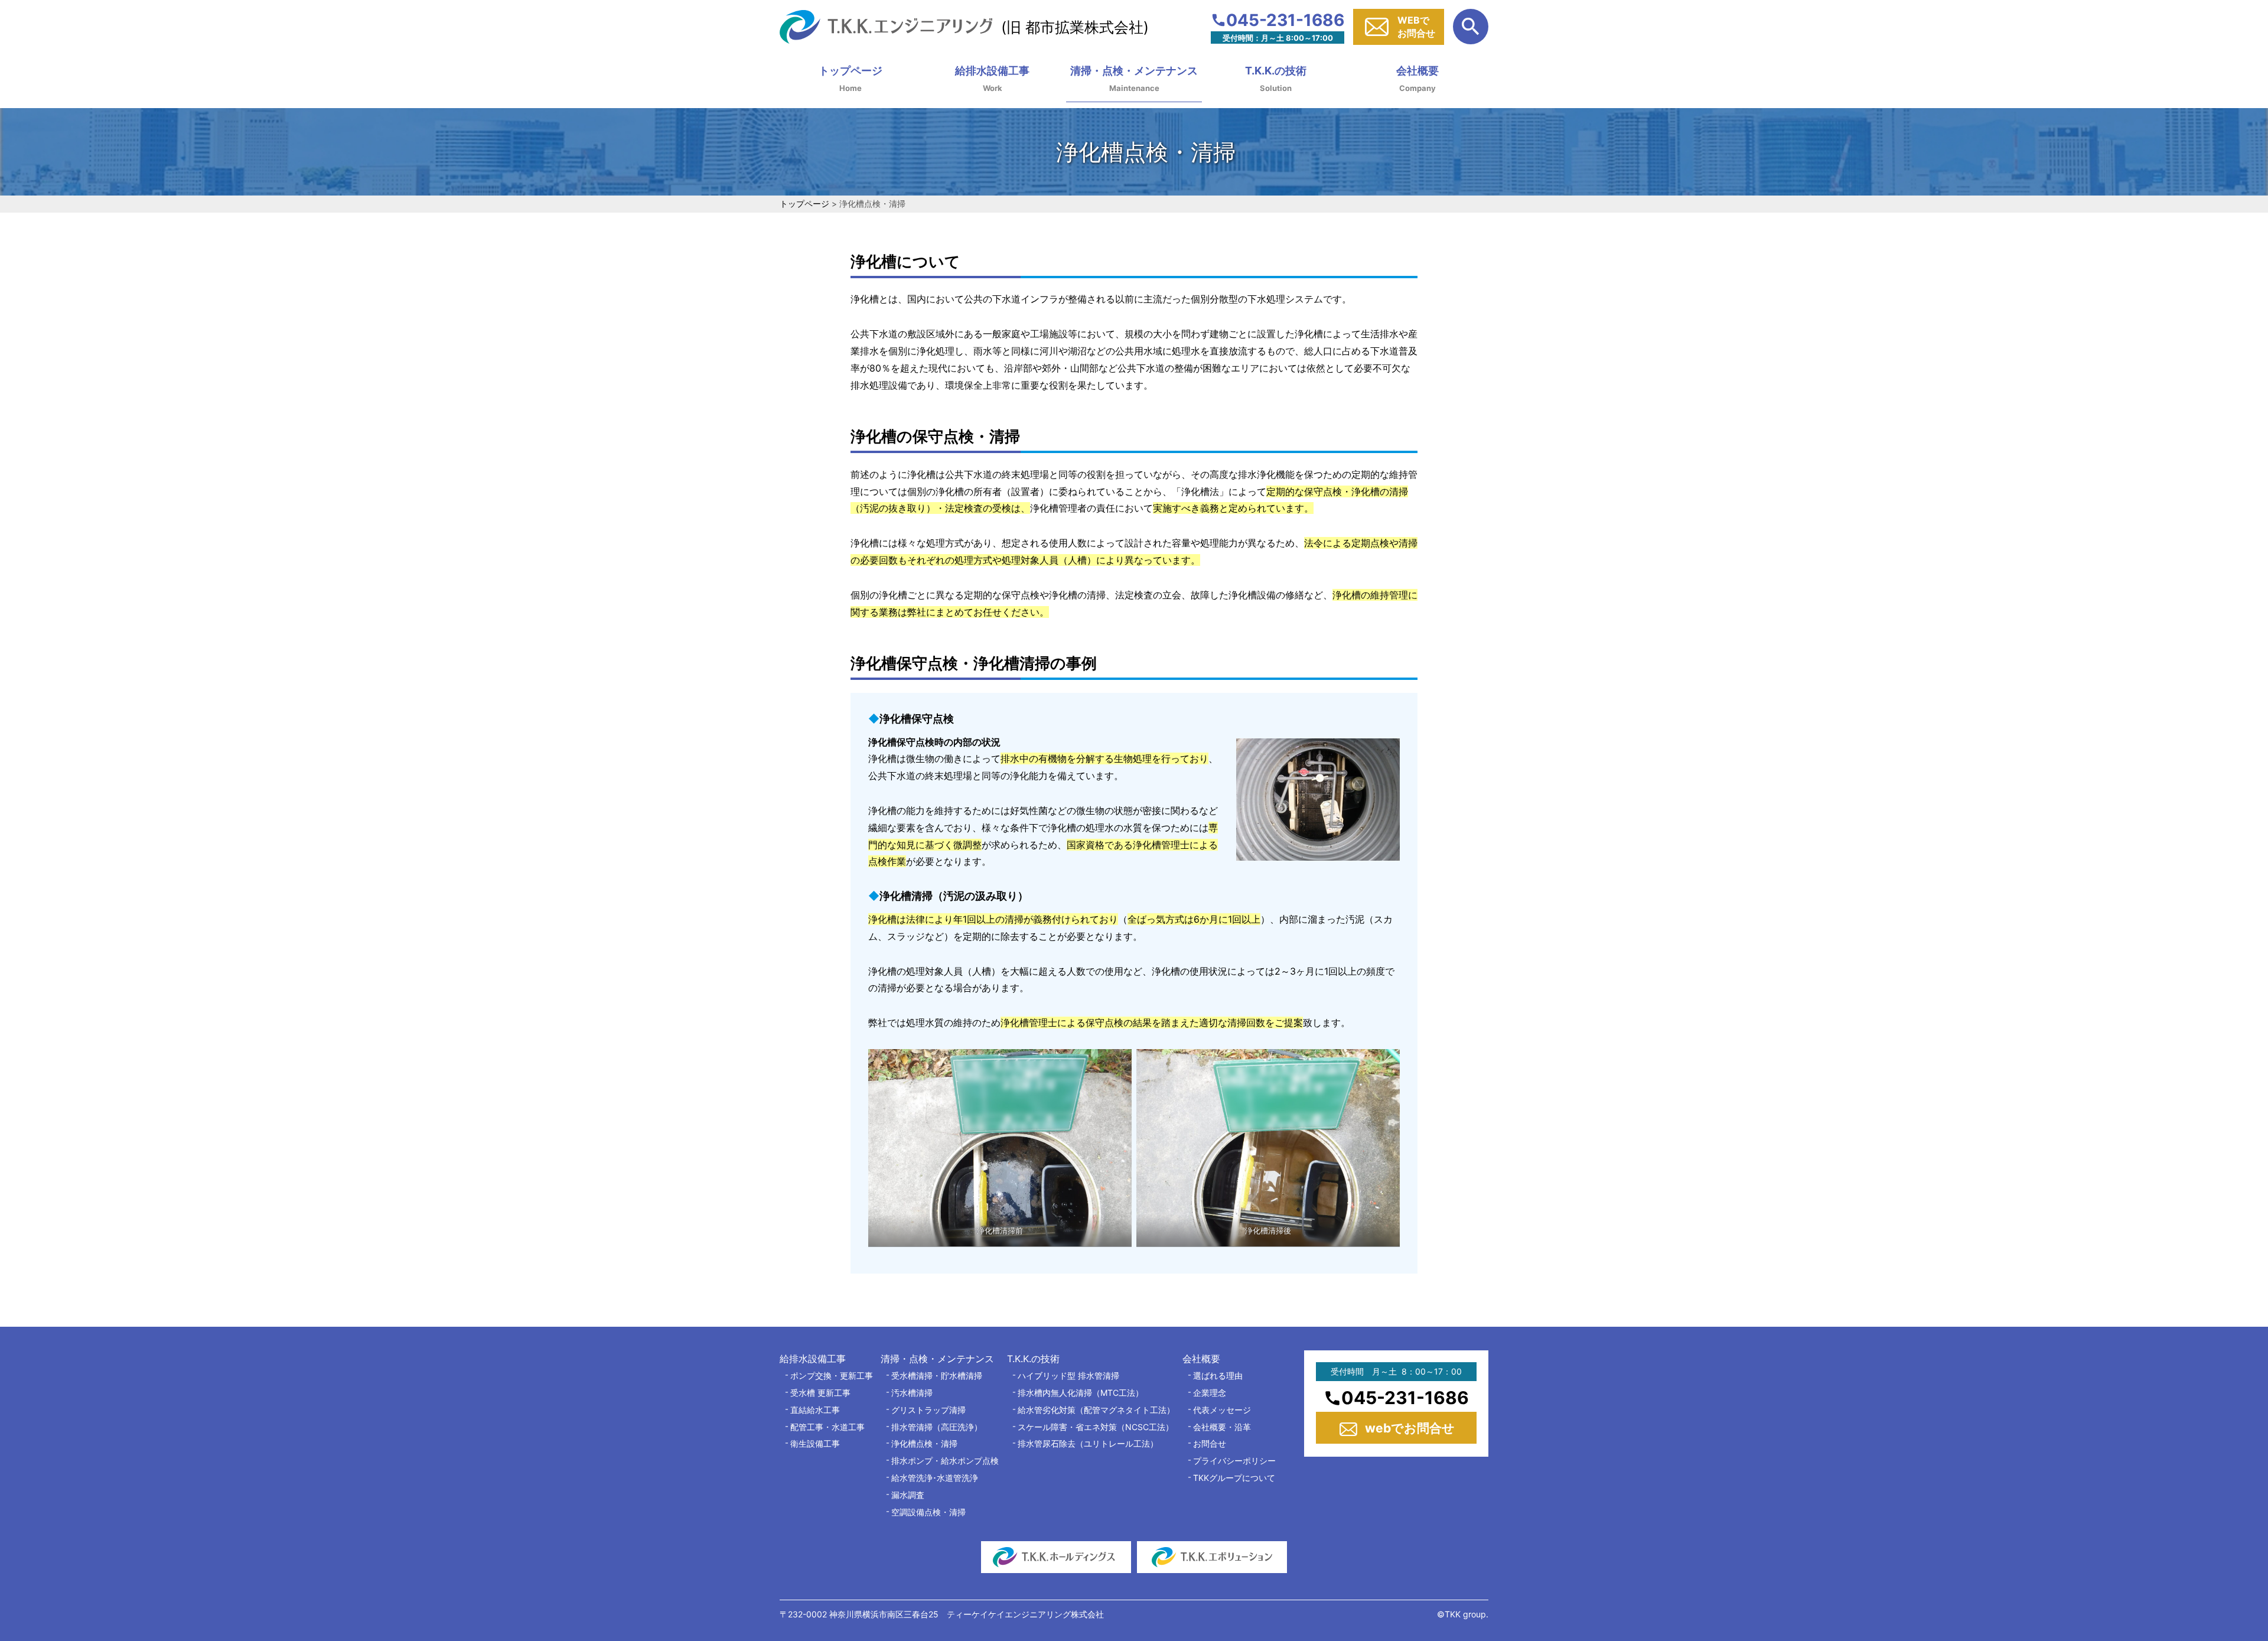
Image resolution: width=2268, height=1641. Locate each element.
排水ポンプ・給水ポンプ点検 (945, 1461)
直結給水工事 (815, 1410)
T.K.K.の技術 (1276, 71)
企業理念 (1210, 1393)
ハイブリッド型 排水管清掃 (1068, 1375)
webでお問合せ (1410, 1428)
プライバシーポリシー (1234, 1461)
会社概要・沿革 (1222, 1427)
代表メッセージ (1222, 1410)
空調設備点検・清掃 (928, 1512)
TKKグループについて (1234, 1478)
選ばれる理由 (1218, 1375)
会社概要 (1417, 71)
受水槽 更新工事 (820, 1393)
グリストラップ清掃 (928, 1410)
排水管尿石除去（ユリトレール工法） (1088, 1443)
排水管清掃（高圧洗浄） (937, 1427)
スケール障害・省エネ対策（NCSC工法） (1096, 1427)
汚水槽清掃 (912, 1393)
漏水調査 (908, 1495)
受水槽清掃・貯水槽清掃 (937, 1375)
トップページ (850, 71)
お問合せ (1210, 1443)
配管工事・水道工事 (827, 1427)
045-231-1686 (1285, 19)
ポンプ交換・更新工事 (832, 1375)
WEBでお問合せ (1416, 27)
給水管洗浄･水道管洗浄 (935, 1478)
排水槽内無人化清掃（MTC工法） (1081, 1393)
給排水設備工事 (992, 71)
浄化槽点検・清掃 (924, 1443)
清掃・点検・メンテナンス (1134, 71)
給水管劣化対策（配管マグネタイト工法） (1096, 1410)
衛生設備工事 (815, 1443)
